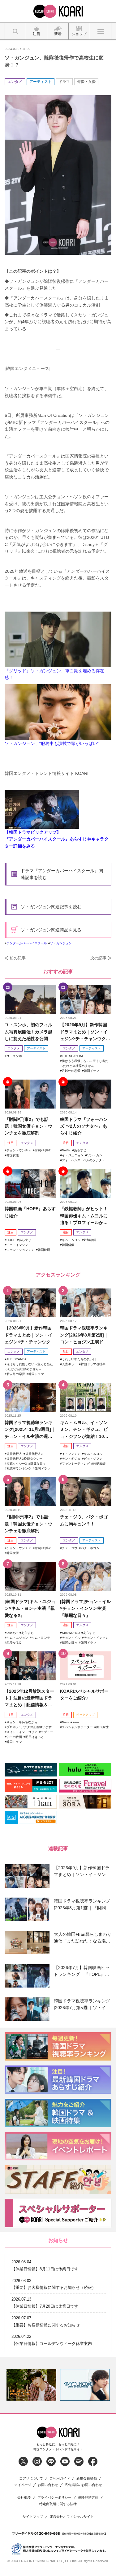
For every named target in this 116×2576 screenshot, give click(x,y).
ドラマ (64, 82)
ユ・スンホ (14, 1056)
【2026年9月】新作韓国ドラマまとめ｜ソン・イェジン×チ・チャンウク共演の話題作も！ (85, 1032)
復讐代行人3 (34, 1454)
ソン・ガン (95, 1155)
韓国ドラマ (92, 1071)
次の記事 (98, 958)
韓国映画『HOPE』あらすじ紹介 (30, 1212)
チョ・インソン (17, 1245)
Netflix (66, 1150)
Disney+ (12, 1633)
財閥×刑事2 (43, 1150)
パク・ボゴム (90, 1548)
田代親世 (102, 1727)
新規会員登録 (87, 2478)
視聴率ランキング (19, 1469)
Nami (65, 1722)
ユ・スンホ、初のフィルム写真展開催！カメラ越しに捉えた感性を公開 (28, 1032)
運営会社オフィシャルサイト (72, 2517)
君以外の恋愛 (71, 1071)
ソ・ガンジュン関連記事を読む (51, 907)
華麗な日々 (38, 1464)
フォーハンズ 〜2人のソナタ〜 (83, 1160)
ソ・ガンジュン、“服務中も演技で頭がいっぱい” (52, 743)
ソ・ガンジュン (61, 943)
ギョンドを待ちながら (22, 1722)
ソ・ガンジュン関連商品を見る (51, 930)
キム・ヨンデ (41, 1638)
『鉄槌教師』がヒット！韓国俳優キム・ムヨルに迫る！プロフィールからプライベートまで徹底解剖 (84, 1216)
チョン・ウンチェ (19, 1150)
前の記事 (18, 958)
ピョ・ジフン (93, 1459)
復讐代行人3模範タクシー (24, 1459)
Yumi (76, 1722)
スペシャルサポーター (77, 1727)
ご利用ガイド (60, 2478)
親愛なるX (14, 1643)
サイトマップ (33, 2517)
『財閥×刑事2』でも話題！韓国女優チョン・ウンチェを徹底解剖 (28, 1126)
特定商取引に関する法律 (58, 2504)
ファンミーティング (76, 1464)
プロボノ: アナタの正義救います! (30, 1727)
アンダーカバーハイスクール (27, 943)
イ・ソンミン (71, 1454)
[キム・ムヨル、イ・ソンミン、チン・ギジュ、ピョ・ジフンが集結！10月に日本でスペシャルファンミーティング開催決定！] (86, 1397)
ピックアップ (85, 1715)
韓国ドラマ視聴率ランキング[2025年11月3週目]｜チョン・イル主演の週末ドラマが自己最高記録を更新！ (30, 1430)
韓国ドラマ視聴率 (93, 1364)
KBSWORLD (71, 1633)
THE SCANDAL (73, 1056)
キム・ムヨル (71, 1240)
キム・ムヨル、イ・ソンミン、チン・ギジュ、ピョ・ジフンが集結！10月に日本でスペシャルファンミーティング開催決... (84, 1430)
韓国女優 (13, 1155)
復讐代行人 (14, 1454)
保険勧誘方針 (88, 2498)
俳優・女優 (86, 82)
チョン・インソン (96, 1638)
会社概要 (24, 2498)
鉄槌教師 (90, 1240)
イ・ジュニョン (73, 1155)
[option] (31, 2385)
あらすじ (80, 1150)
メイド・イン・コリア (22, 1732)
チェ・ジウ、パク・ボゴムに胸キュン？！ (84, 1520)
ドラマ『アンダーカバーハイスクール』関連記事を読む (62, 874)
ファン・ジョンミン (20, 1250)
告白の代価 (14, 1737)
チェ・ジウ (70, 1548)
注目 (11, 1143)
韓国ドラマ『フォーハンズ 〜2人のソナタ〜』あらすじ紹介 (84, 1126)
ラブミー (47, 1732)
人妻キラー (70, 1364)
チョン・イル (71, 1638)
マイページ (23, 2485)
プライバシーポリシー (54, 2498)
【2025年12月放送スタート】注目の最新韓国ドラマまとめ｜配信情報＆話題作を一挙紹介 (29, 1698)
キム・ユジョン (17, 1638)
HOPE (11, 1240)
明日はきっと (35, 1737)
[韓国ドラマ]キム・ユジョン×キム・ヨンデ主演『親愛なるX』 (30, 1608)
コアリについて (31, 2478)
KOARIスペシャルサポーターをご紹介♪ (84, 1695)
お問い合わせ (48, 2485)
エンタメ (15, 82)
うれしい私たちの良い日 (79, 1359)
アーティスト (41, 82)
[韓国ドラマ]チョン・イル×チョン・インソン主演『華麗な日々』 (85, 1608)
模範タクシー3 (17, 1464)
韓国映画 (44, 1250)
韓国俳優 (68, 1245)
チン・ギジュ (71, 1459)
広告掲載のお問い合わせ (83, 2485)
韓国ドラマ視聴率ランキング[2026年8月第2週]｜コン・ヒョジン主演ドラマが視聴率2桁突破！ (84, 1335)
